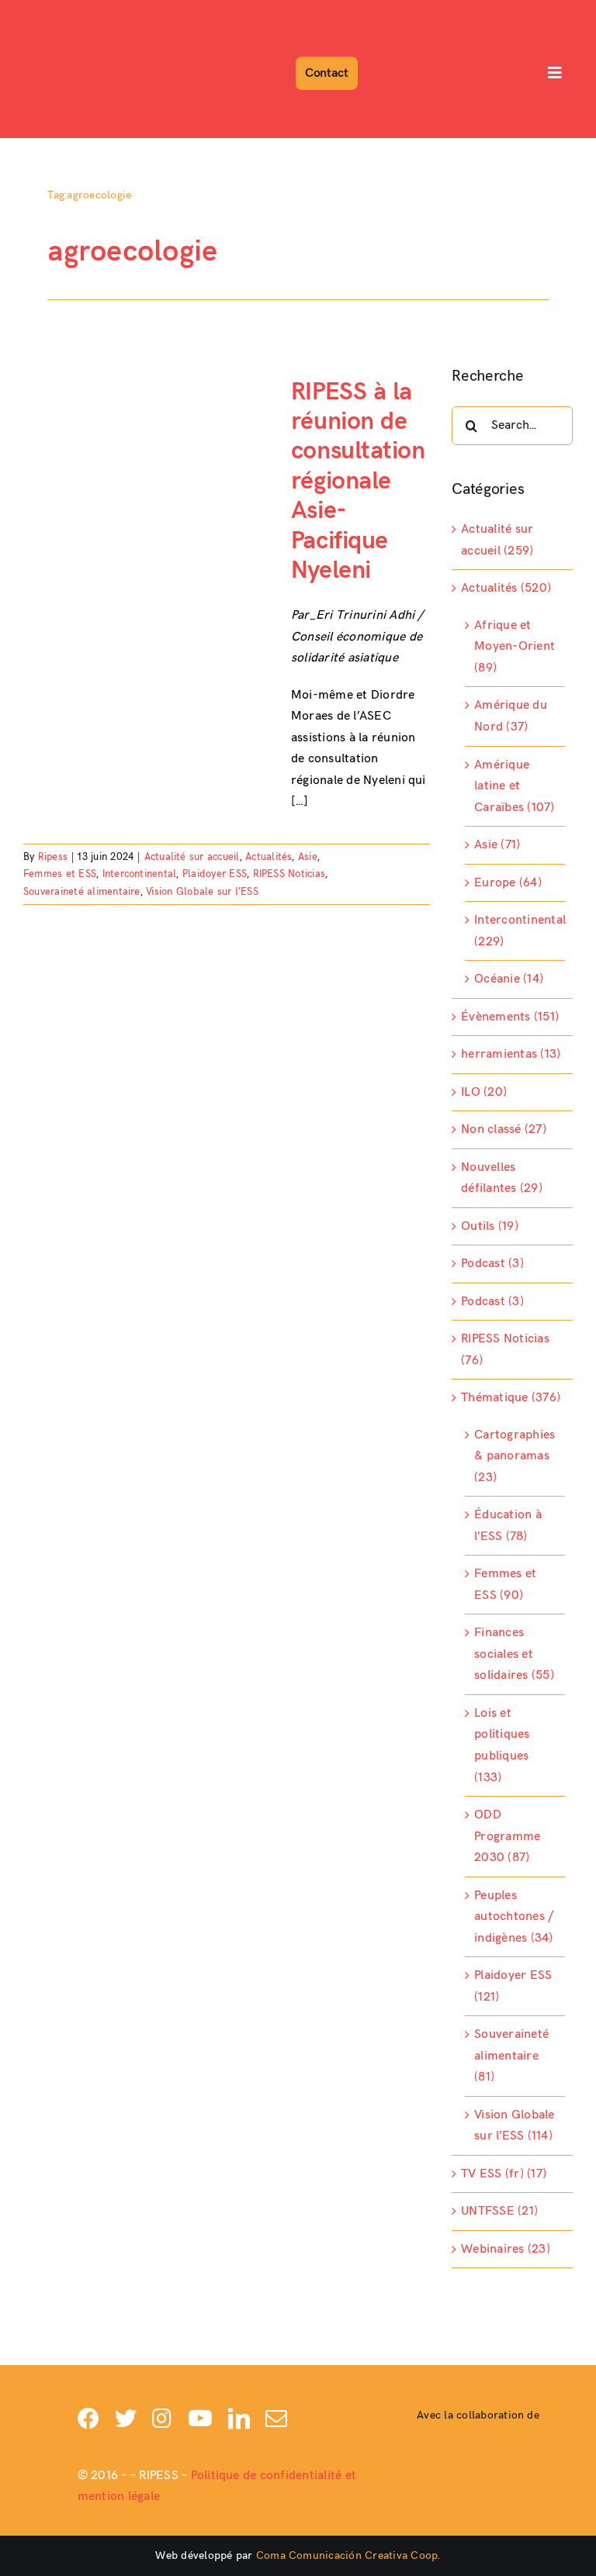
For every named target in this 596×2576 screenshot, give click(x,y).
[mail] (276, 2419)
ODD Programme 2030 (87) (507, 1836)
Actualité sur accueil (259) (497, 540)
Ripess (53, 857)
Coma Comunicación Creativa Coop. (348, 2555)
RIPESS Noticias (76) (505, 1350)
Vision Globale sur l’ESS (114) (514, 2126)
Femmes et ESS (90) (505, 1585)
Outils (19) (490, 1226)
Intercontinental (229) (516, 931)
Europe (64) (508, 883)
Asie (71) (497, 845)
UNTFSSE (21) (499, 2211)
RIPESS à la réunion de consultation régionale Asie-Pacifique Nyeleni (358, 481)
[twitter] (126, 2419)
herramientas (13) (511, 1054)
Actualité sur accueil (192, 857)
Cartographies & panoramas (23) (515, 1456)
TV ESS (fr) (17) (504, 2174)
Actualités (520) (506, 588)
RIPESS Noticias (289, 874)
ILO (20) (484, 1092)
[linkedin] (239, 2419)
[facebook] (88, 2419)
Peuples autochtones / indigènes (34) (514, 1917)
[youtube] (200, 2419)
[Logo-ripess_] (68, 14)
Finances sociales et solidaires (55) (514, 1654)
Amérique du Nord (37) (511, 716)
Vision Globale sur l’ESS (202, 892)
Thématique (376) (511, 1398)
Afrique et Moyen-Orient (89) (515, 647)
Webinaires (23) (506, 2249)
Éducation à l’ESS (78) (508, 1526)
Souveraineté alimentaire (82, 892)
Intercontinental (140, 874)
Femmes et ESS (60, 874)
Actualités (269, 857)
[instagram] (162, 2419)
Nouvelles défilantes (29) (502, 1178)
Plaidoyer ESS (215, 874)
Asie (308, 857)
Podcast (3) (492, 1264)
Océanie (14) (509, 979)
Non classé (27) (504, 1129)
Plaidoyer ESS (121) (513, 1986)
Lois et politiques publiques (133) (502, 1746)
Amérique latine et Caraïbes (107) (514, 786)
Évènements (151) (510, 1017)
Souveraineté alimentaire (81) (511, 2056)
